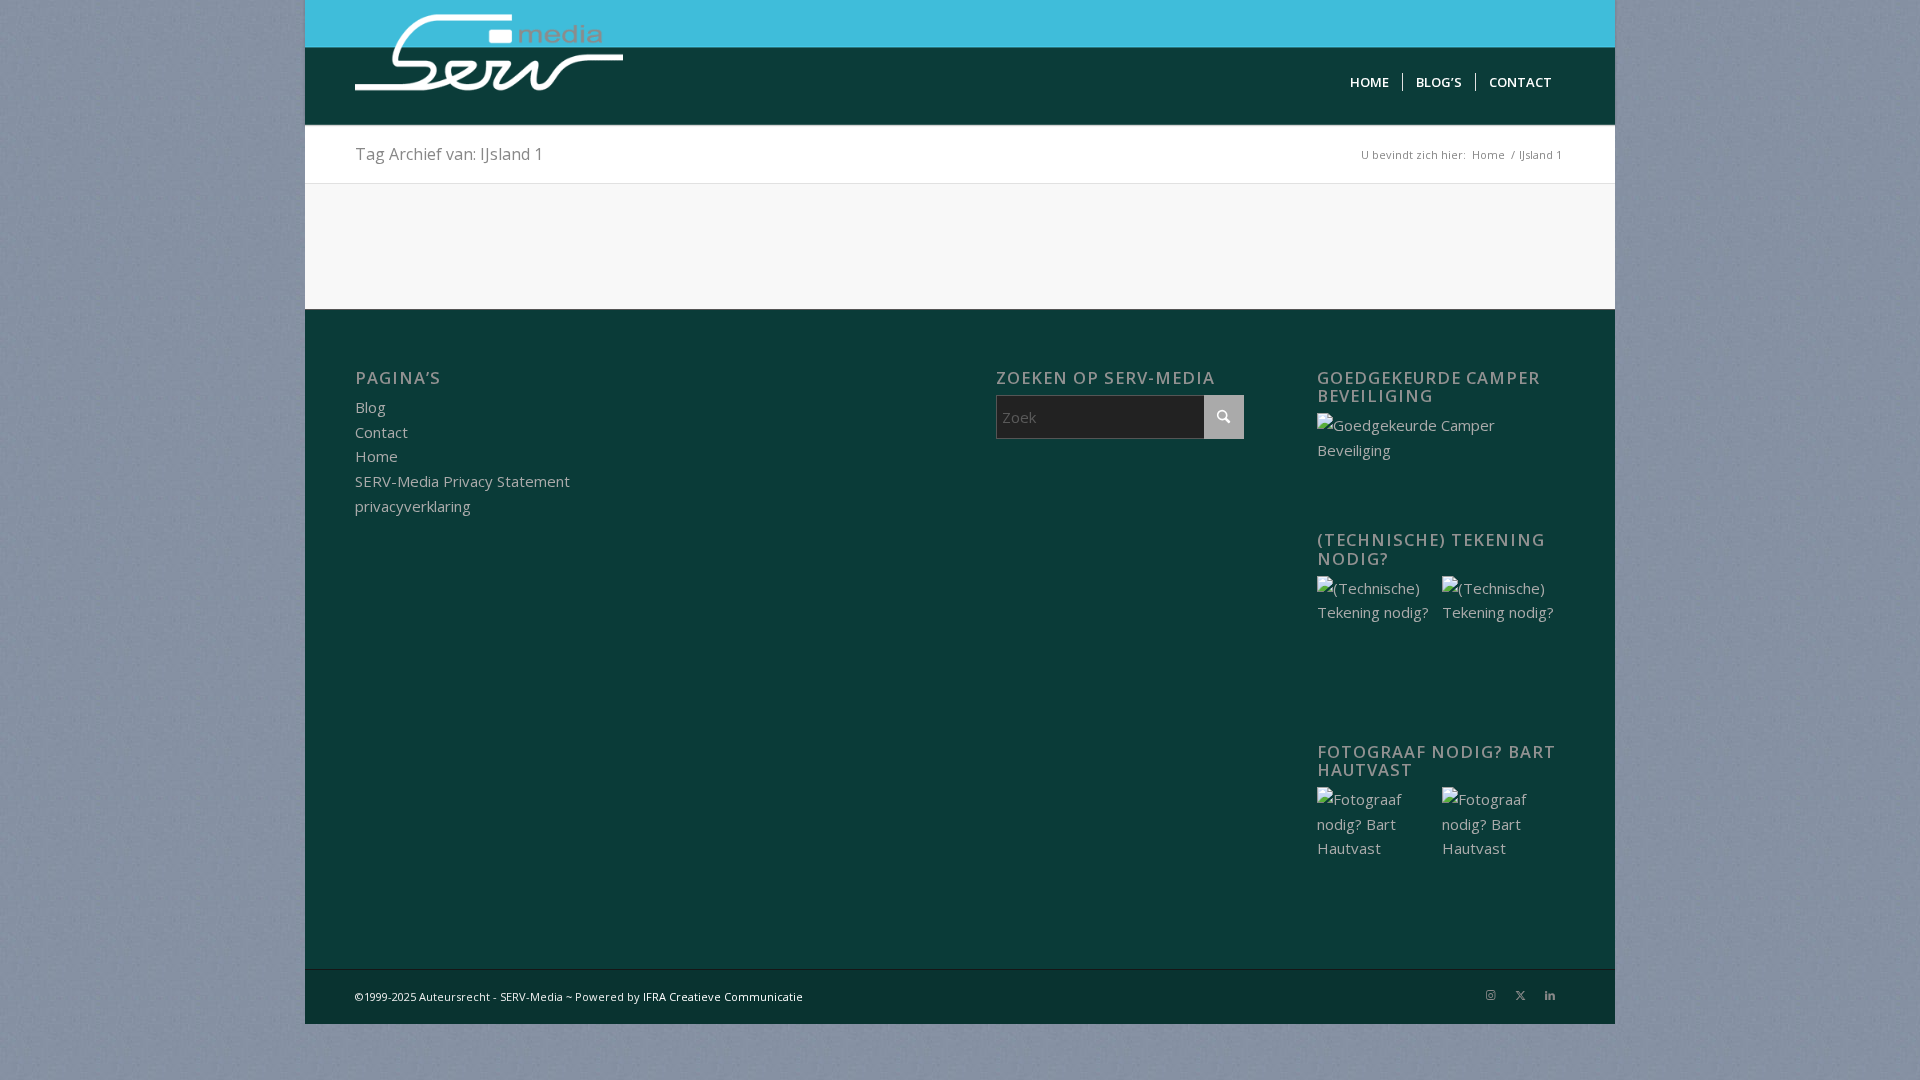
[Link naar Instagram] (1490, 995)
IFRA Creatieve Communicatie (723, 996)
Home (376, 456)
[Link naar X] (1520, 995)
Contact (381, 432)
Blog (370, 407)
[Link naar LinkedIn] (1550, 995)
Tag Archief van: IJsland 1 (449, 154)
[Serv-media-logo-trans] (491, 62)
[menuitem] (1369, 82)
